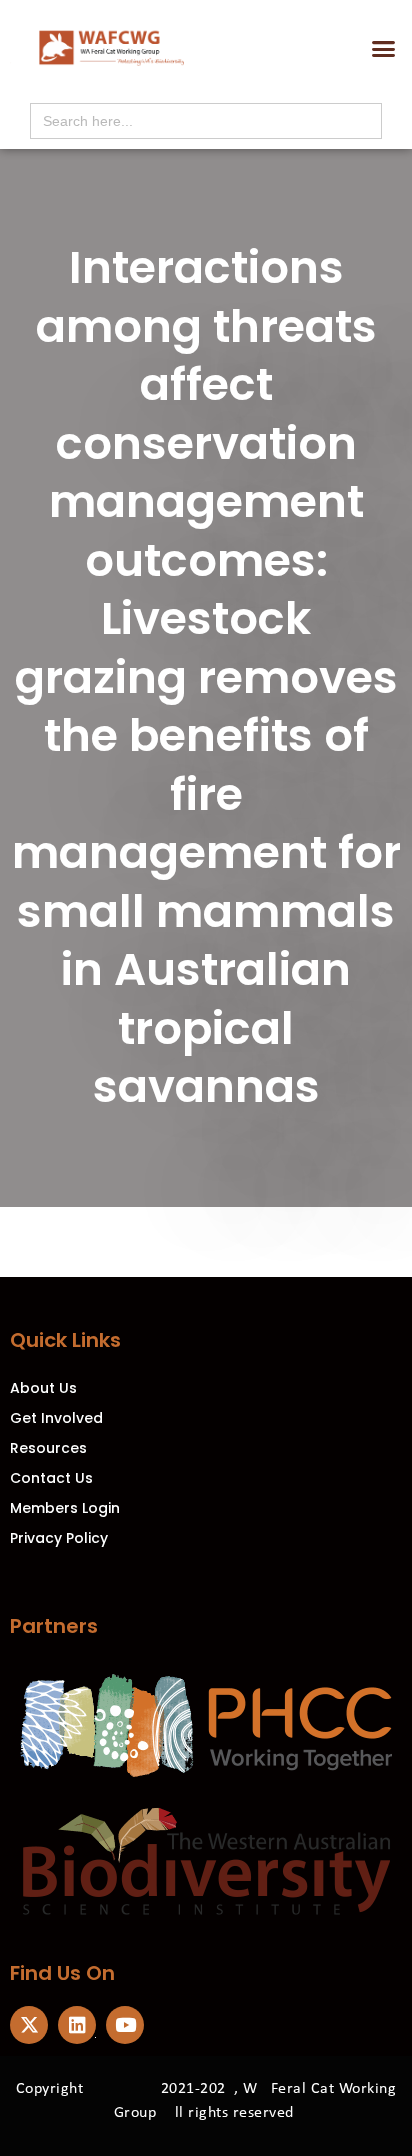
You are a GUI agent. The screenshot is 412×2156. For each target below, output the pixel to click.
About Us (43, 1388)
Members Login (65, 1508)
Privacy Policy (59, 1538)
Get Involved (56, 1418)
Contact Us (51, 1478)
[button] (383, 49)
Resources (48, 1448)
